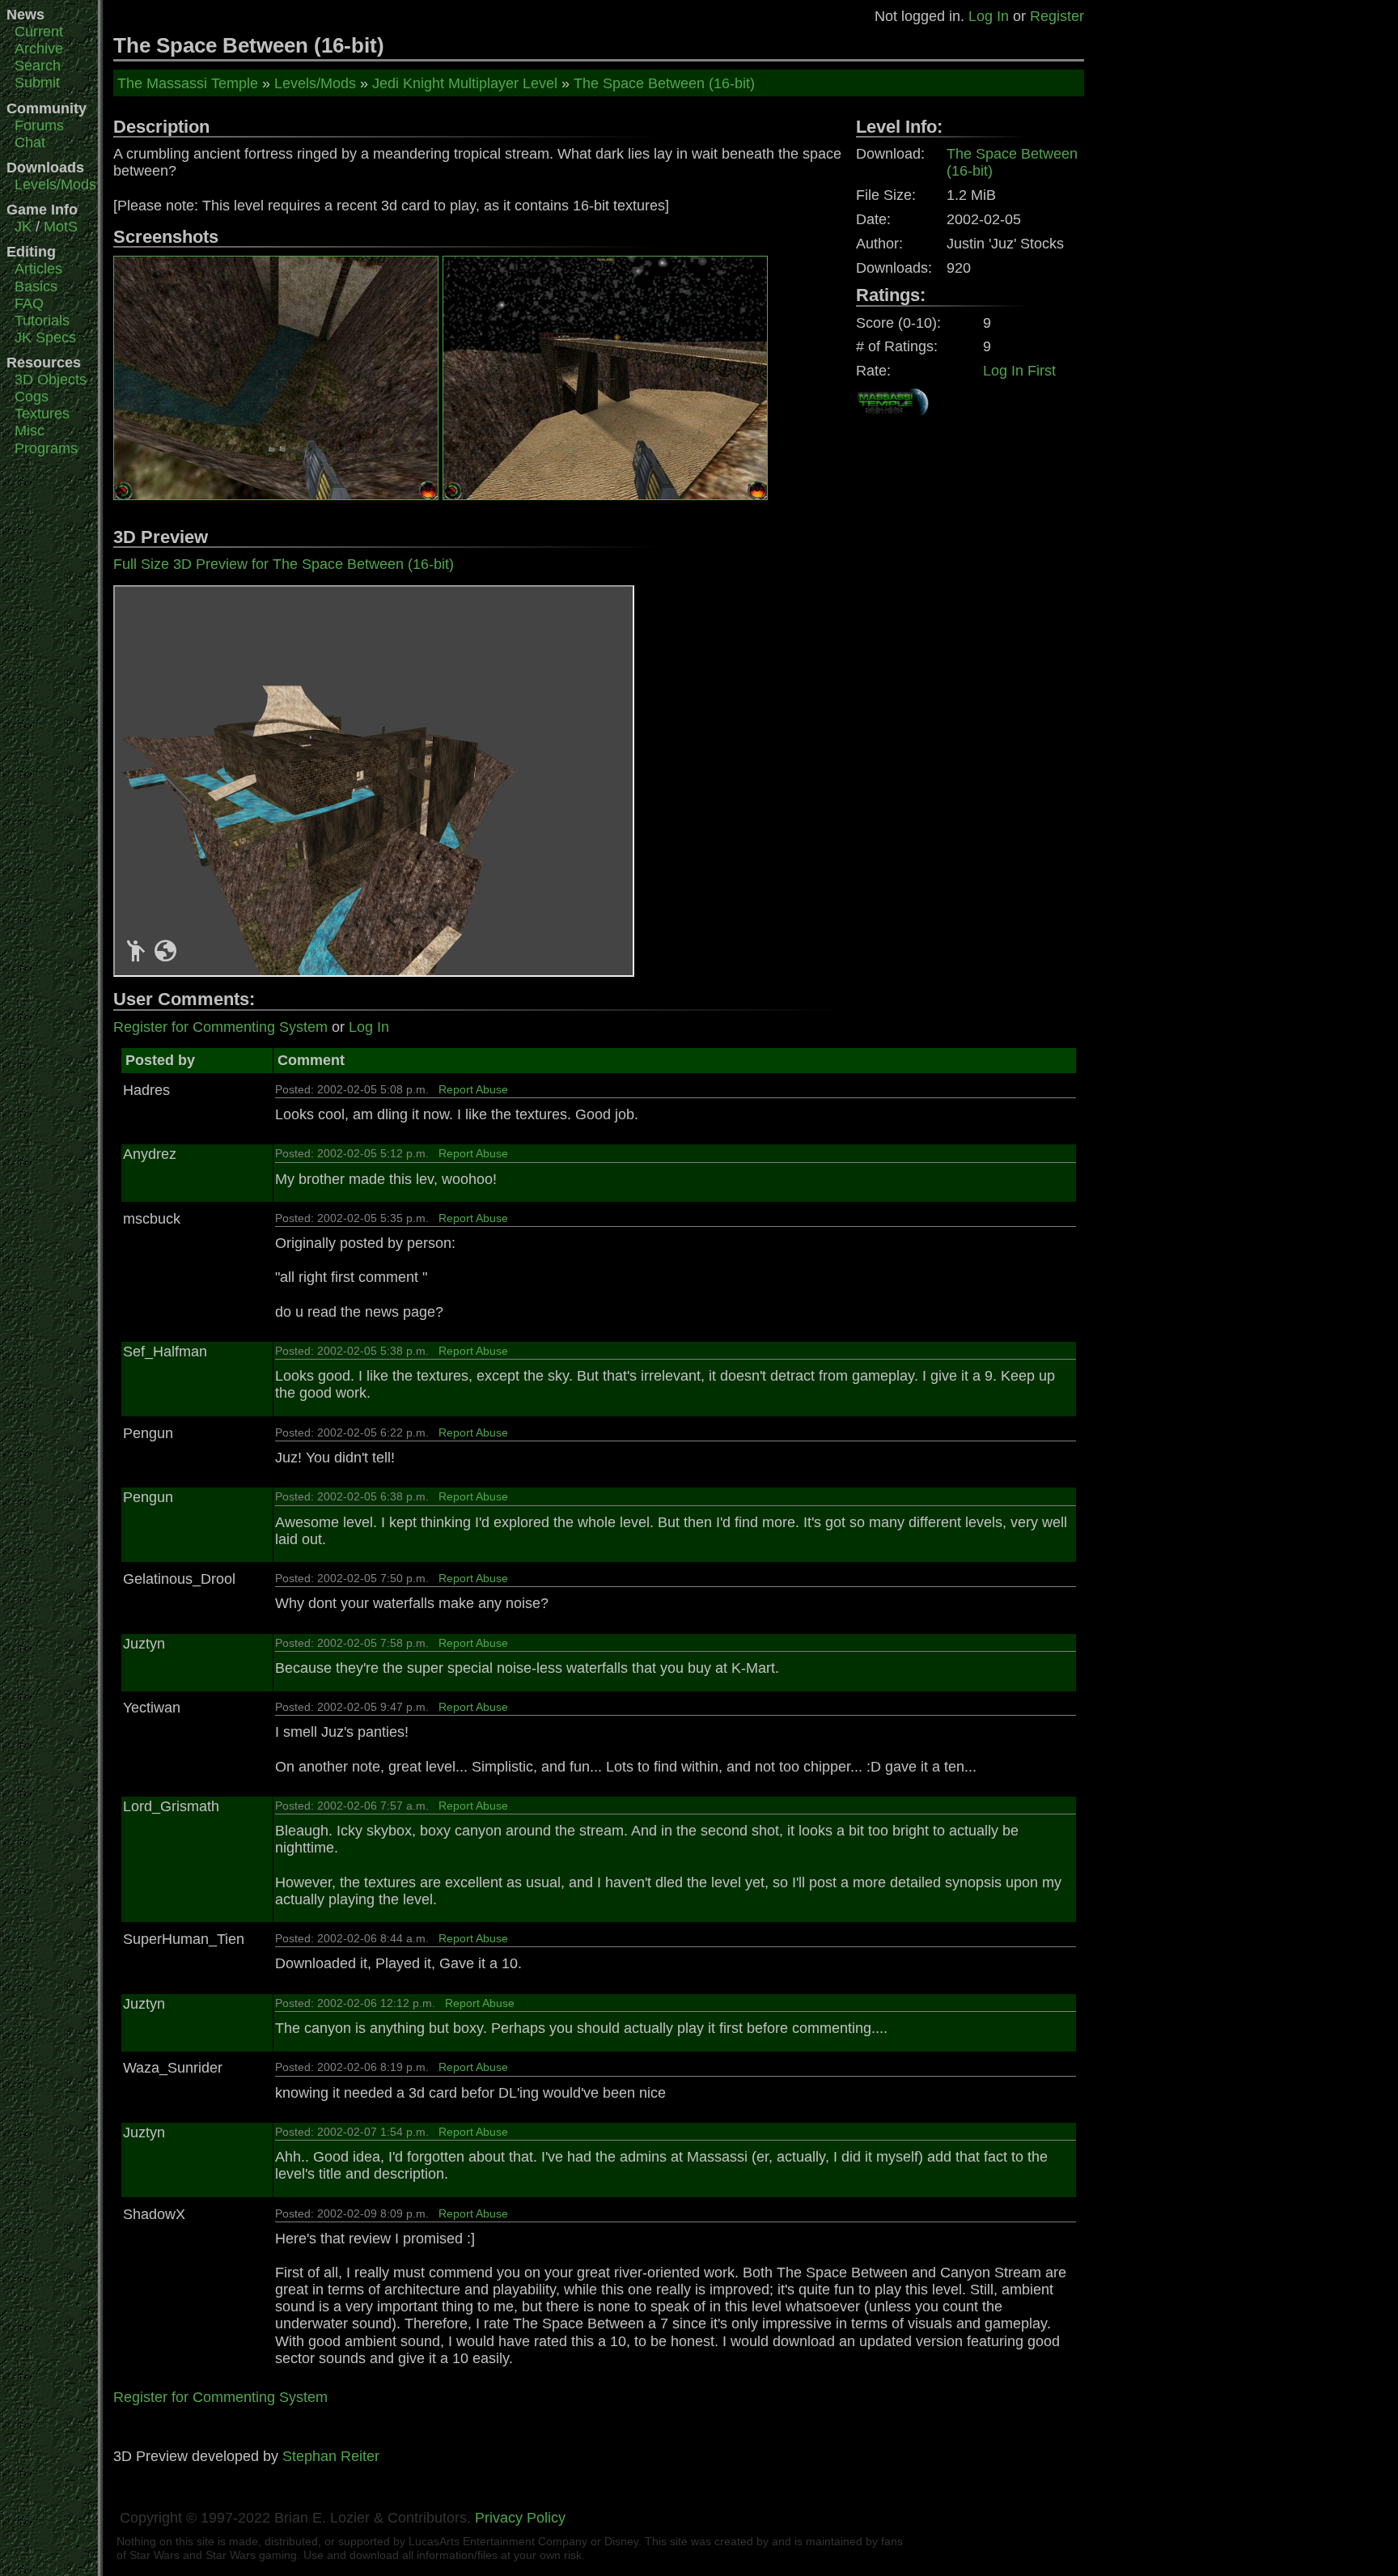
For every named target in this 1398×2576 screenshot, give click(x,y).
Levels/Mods (55, 185)
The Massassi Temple (188, 83)
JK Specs (45, 337)
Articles (38, 269)
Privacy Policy (520, 2518)
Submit (37, 83)
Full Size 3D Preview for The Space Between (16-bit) (284, 564)
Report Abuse (473, 1089)
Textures (42, 414)
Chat (30, 142)
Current (39, 32)
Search (38, 66)
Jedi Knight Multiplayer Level (465, 83)
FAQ (29, 303)
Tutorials (42, 320)
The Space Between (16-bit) (664, 83)
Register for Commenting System (220, 1027)
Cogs (32, 397)
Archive (39, 49)
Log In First (1019, 371)
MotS (61, 227)
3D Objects (51, 380)
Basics (36, 286)
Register (1057, 16)
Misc (30, 431)
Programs (46, 448)
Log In (989, 16)
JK (23, 227)
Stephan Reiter (331, 2456)
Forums (39, 125)
